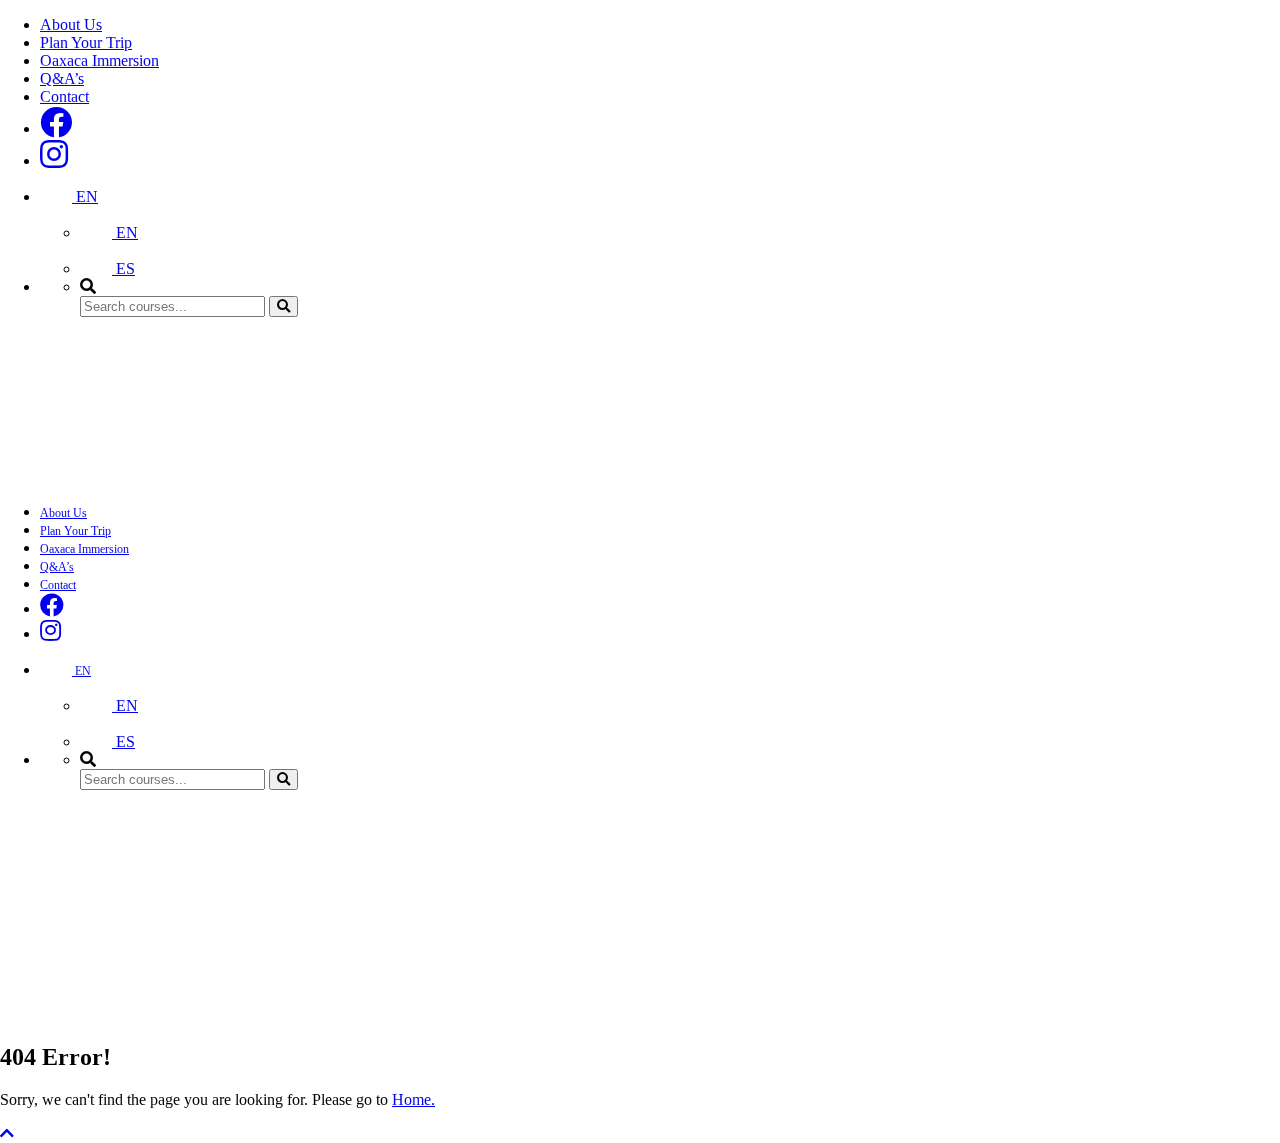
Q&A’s (62, 78)
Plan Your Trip (86, 42)
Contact (64, 96)
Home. (413, 1099)
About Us (71, 24)
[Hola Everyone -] (150, 477)
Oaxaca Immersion (99, 60)
